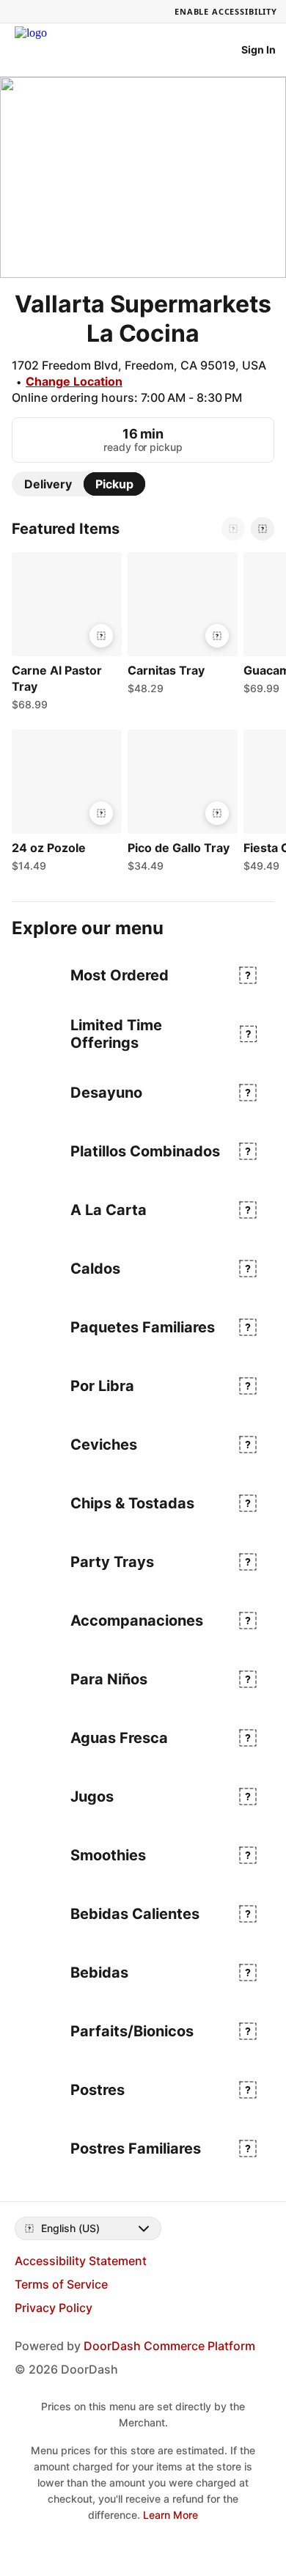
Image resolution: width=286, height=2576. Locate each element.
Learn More (170, 2515)
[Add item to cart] (101, 636)
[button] (64, 635)
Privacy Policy (54, 2308)
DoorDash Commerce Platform (169, 2346)
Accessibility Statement (81, 2261)
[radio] (48, 484)
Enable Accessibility (226, 11)
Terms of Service (61, 2284)
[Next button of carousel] (263, 529)
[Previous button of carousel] (233, 529)
